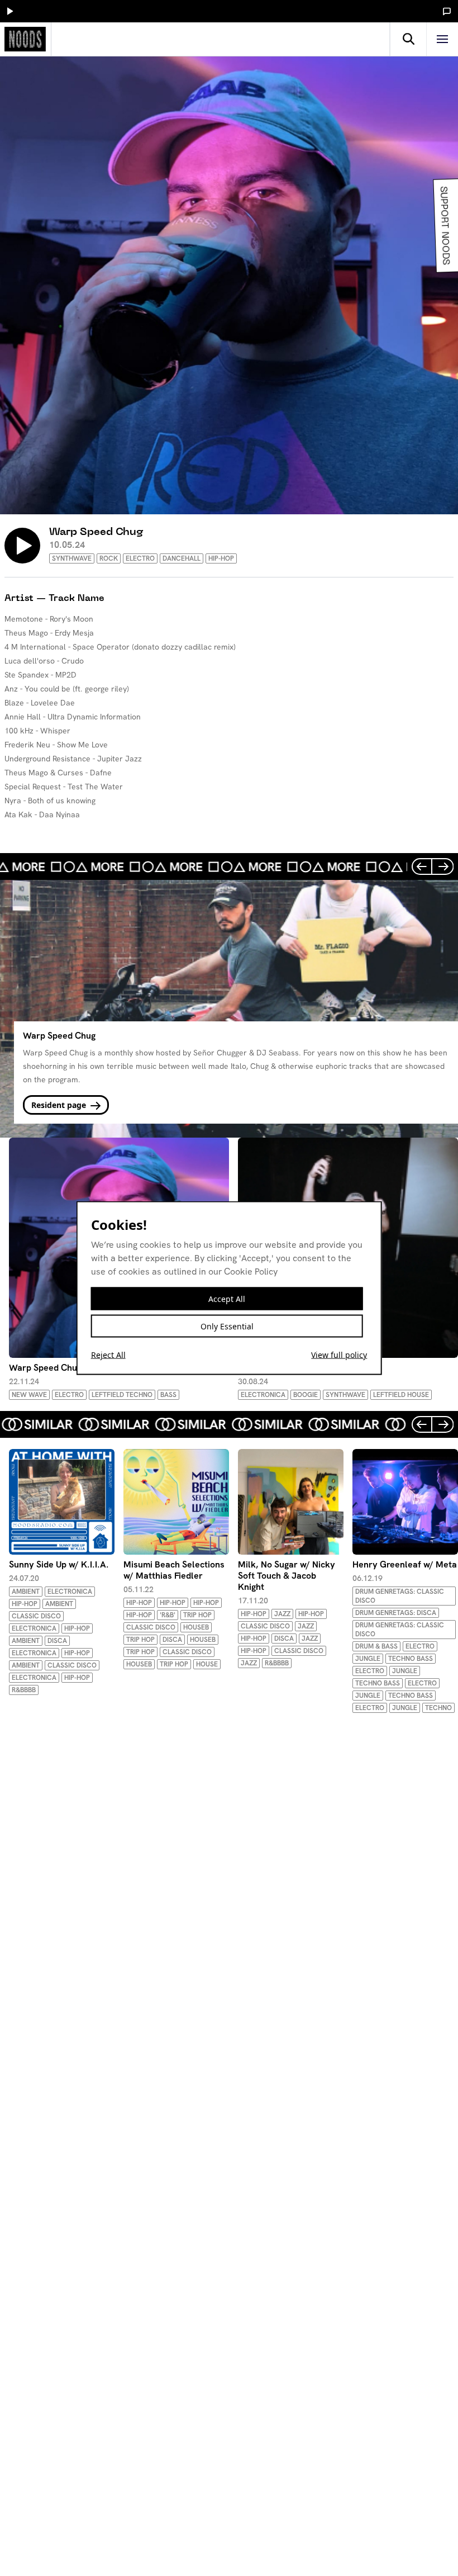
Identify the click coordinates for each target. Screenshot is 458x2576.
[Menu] (442, 39)
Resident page (60, 1105)
